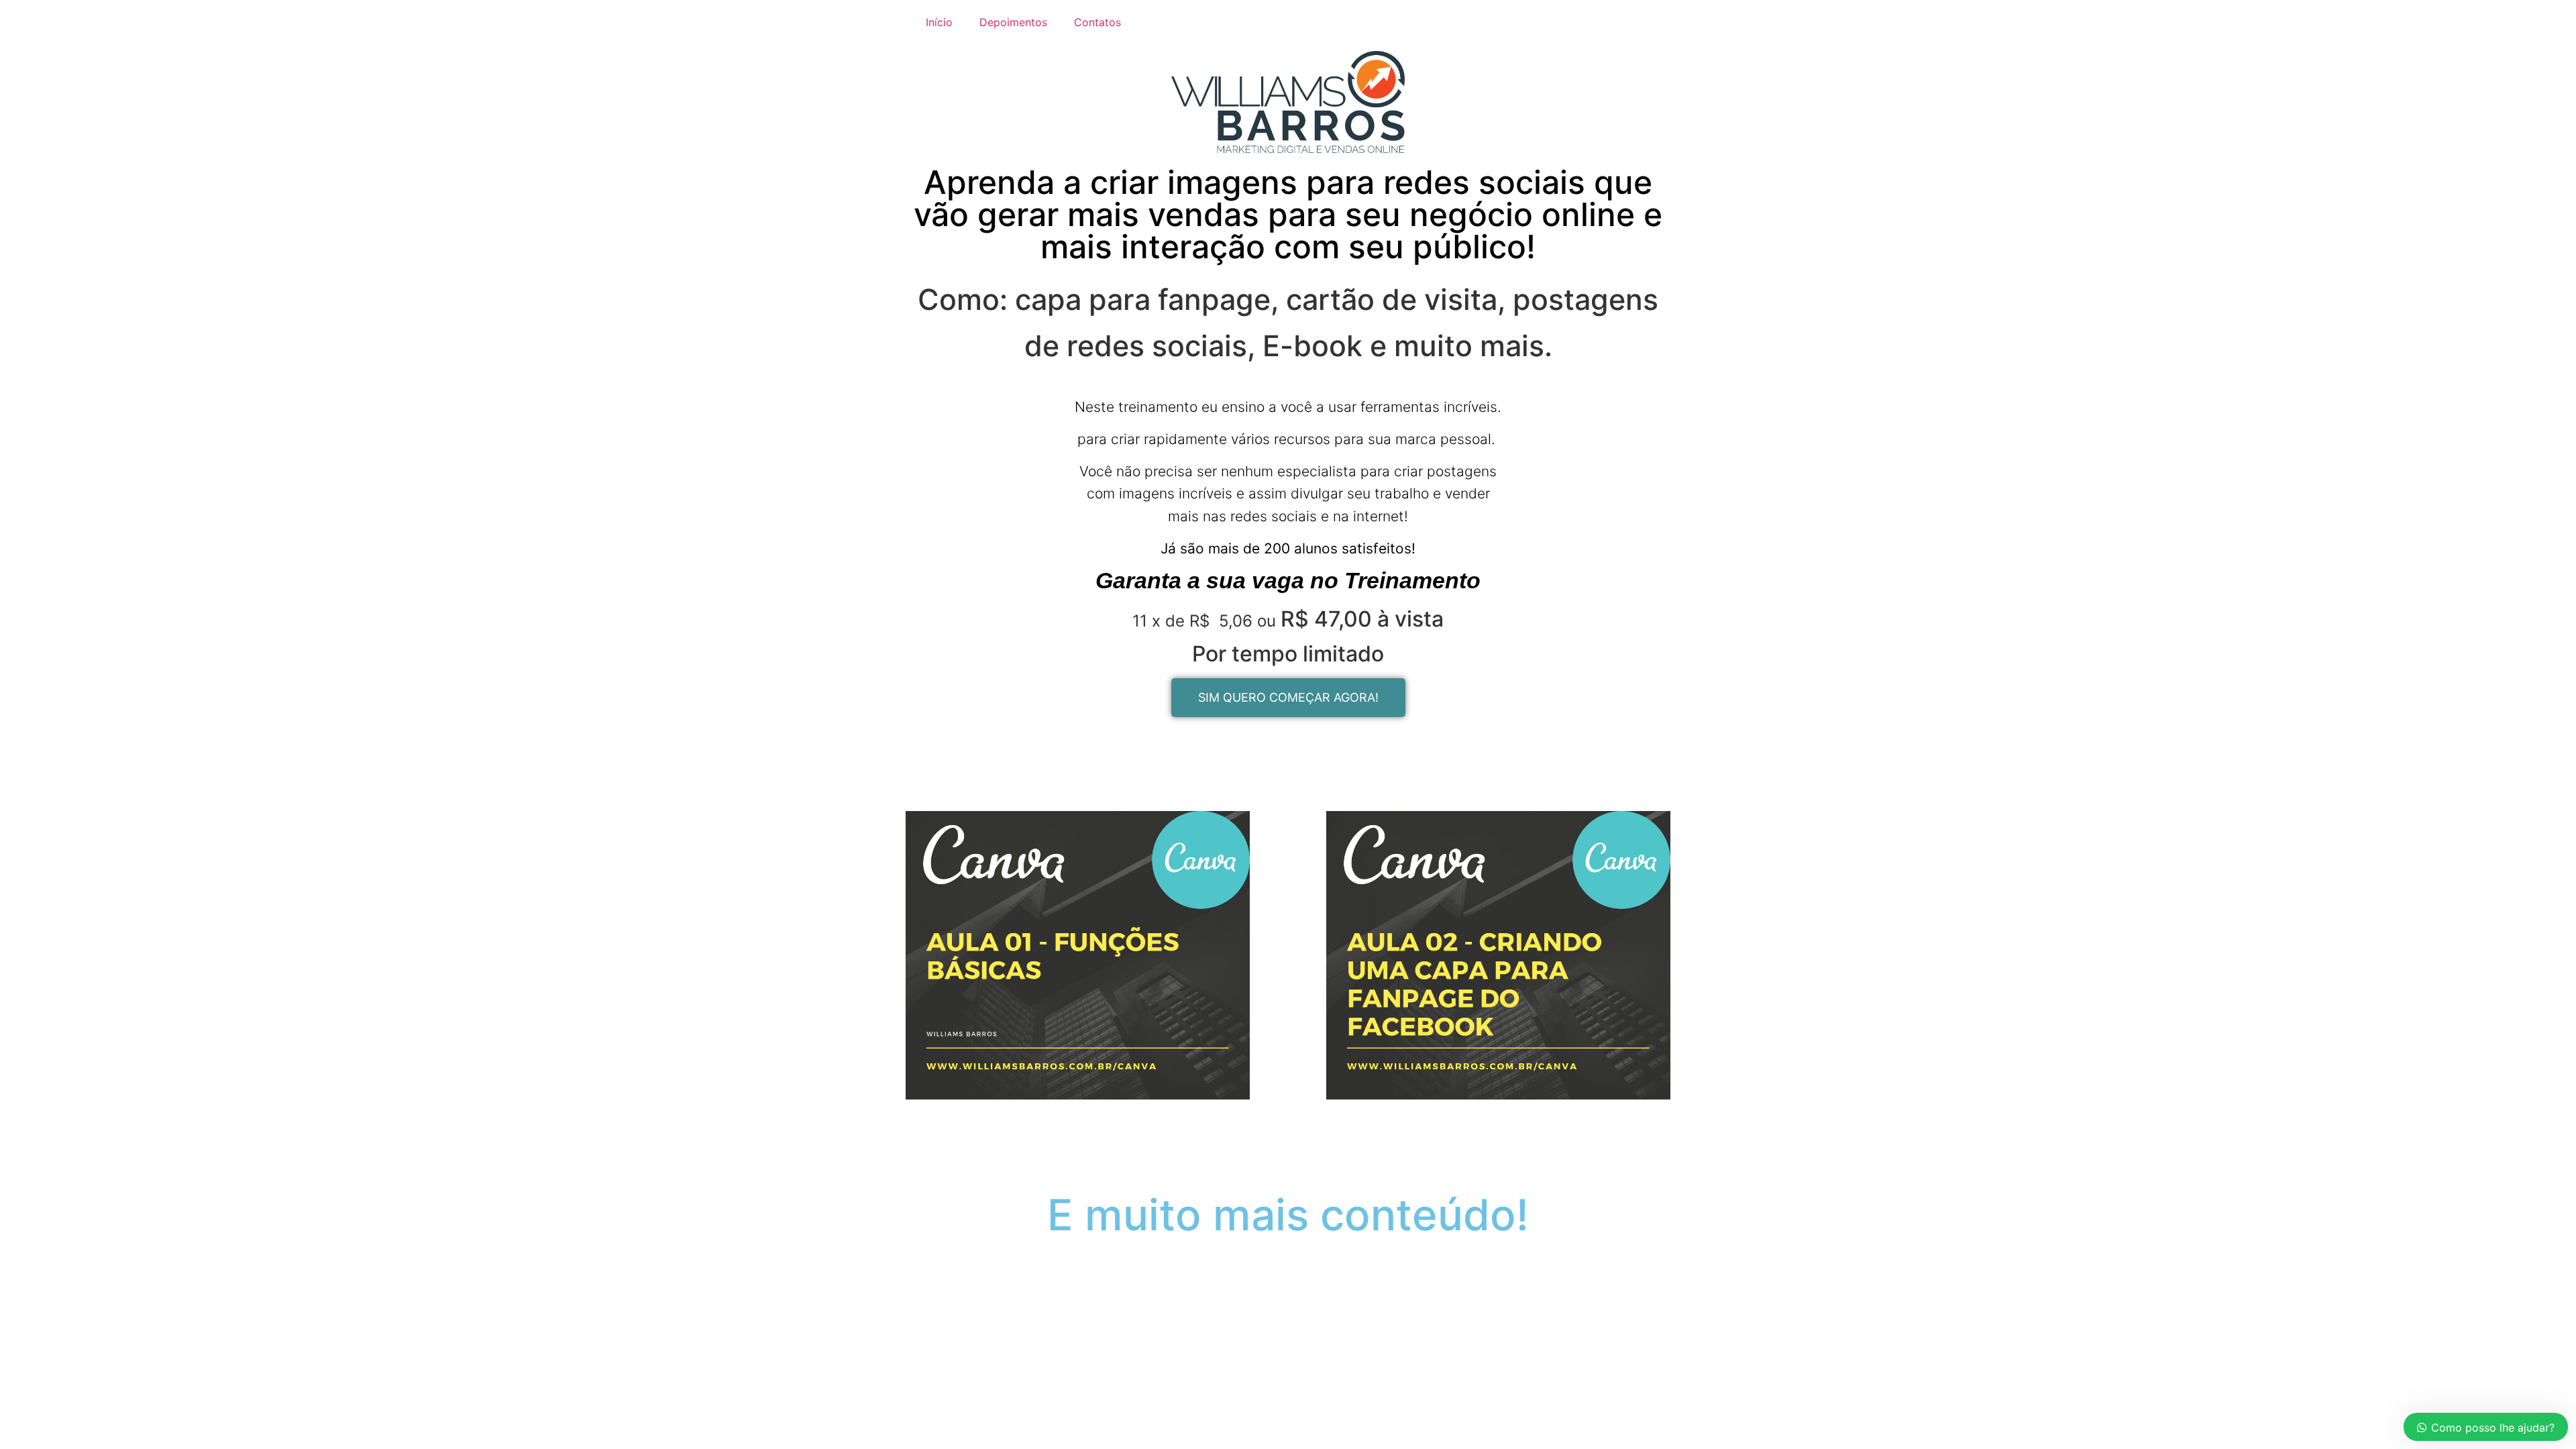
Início (939, 22)
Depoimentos (1013, 22)
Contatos (1097, 22)
